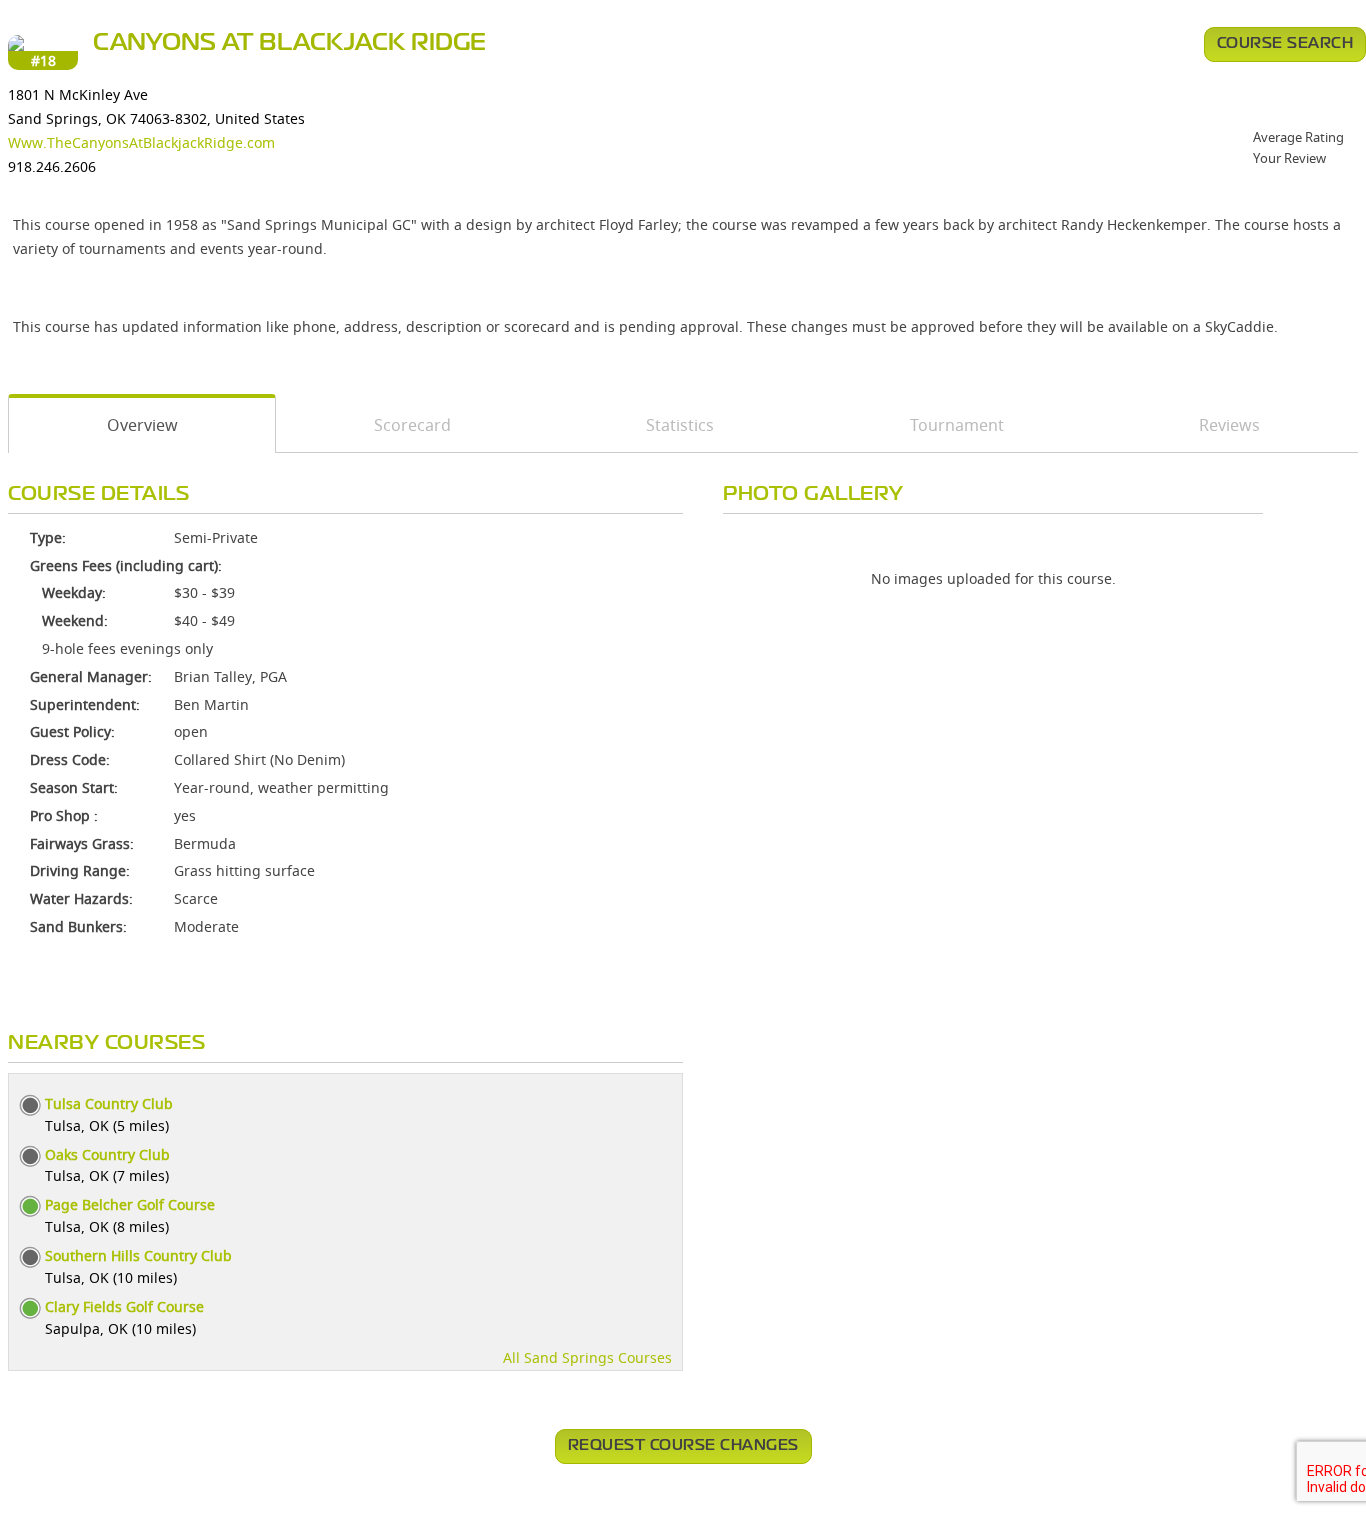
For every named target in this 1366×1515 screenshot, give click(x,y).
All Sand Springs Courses (587, 1357)
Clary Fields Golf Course (124, 1306)
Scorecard (412, 425)
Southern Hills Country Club (138, 1255)
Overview (142, 425)
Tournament (957, 425)
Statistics (680, 425)
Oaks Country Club (107, 1154)
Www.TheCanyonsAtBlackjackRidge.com (141, 142)
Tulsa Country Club (109, 1103)
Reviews (1229, 425)
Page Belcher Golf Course (130, 1204)
